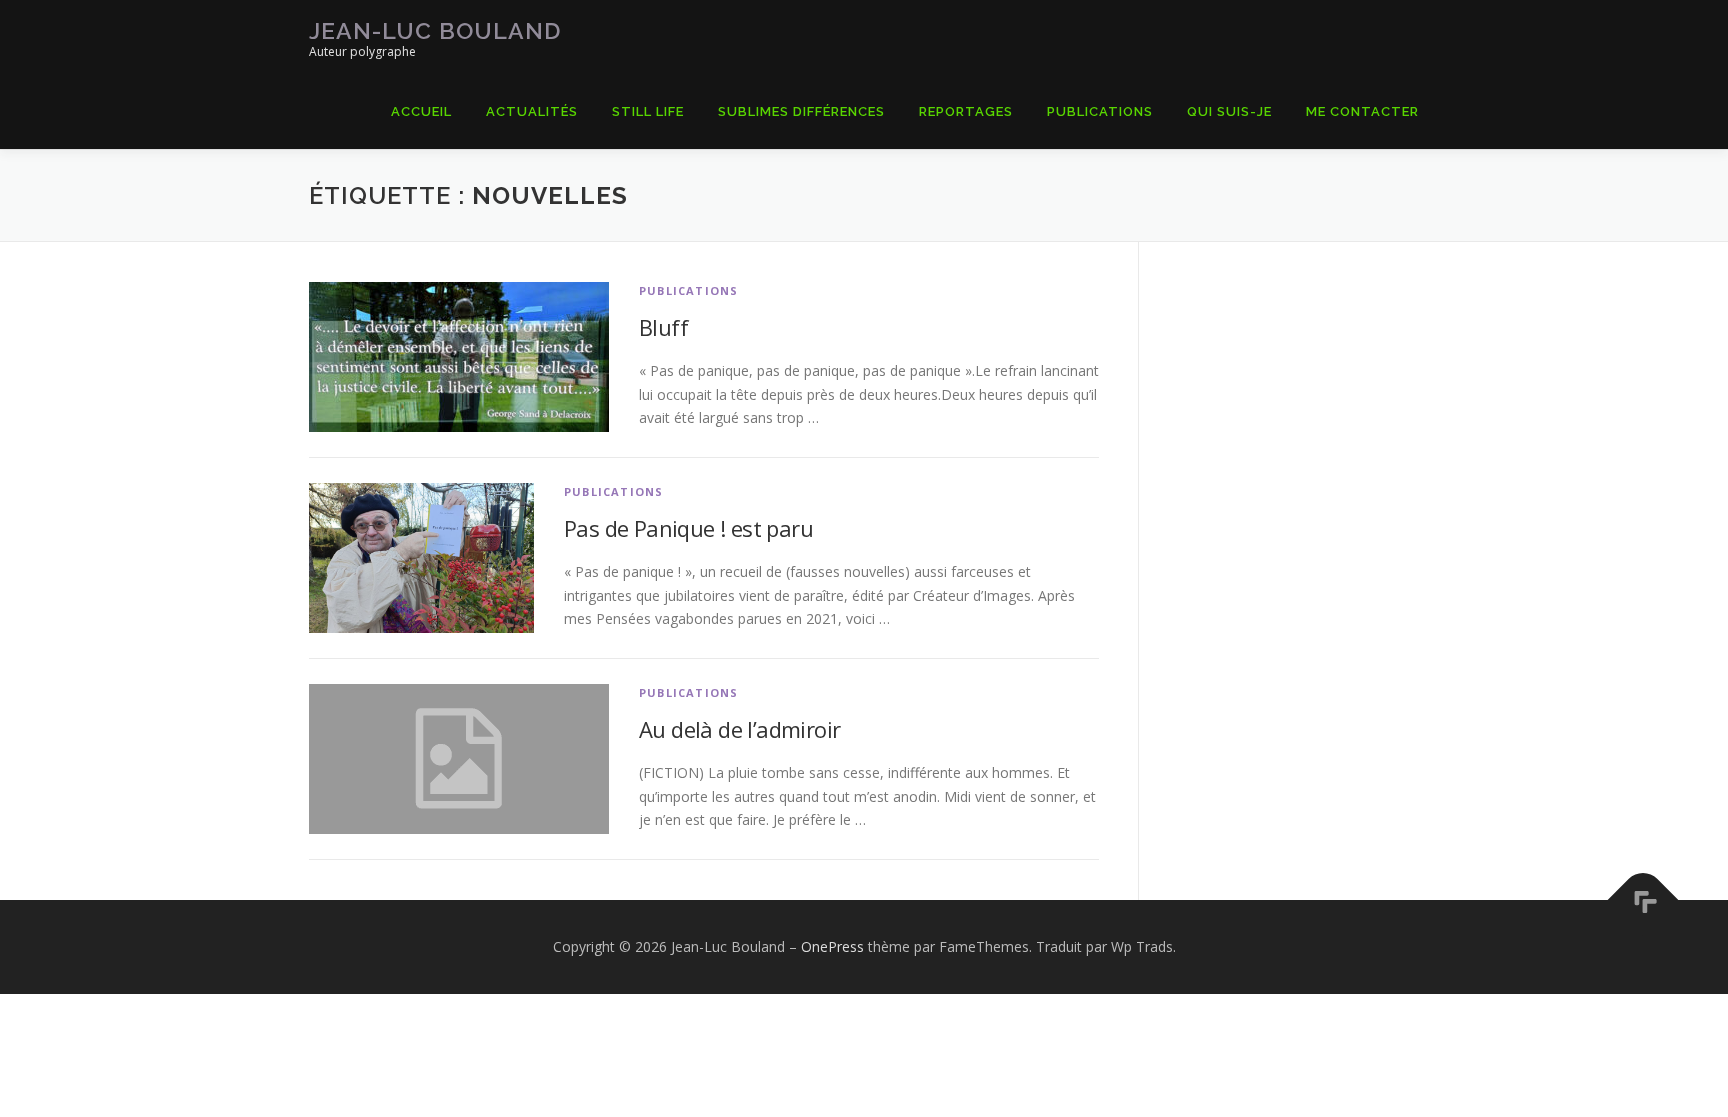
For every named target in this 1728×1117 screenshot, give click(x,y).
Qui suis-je (1229, 111)
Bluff (663, 327)
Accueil (421, 111)
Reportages (966, 111)
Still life (648, 111)
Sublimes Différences (801, 111)
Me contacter (1362, 111)
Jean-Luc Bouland (435, 30)
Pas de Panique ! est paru (688, 528)
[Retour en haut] (1643, 900)
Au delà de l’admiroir (739, 729)
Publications (1100, 111)
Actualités (532, 111)
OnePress (832, 946)
